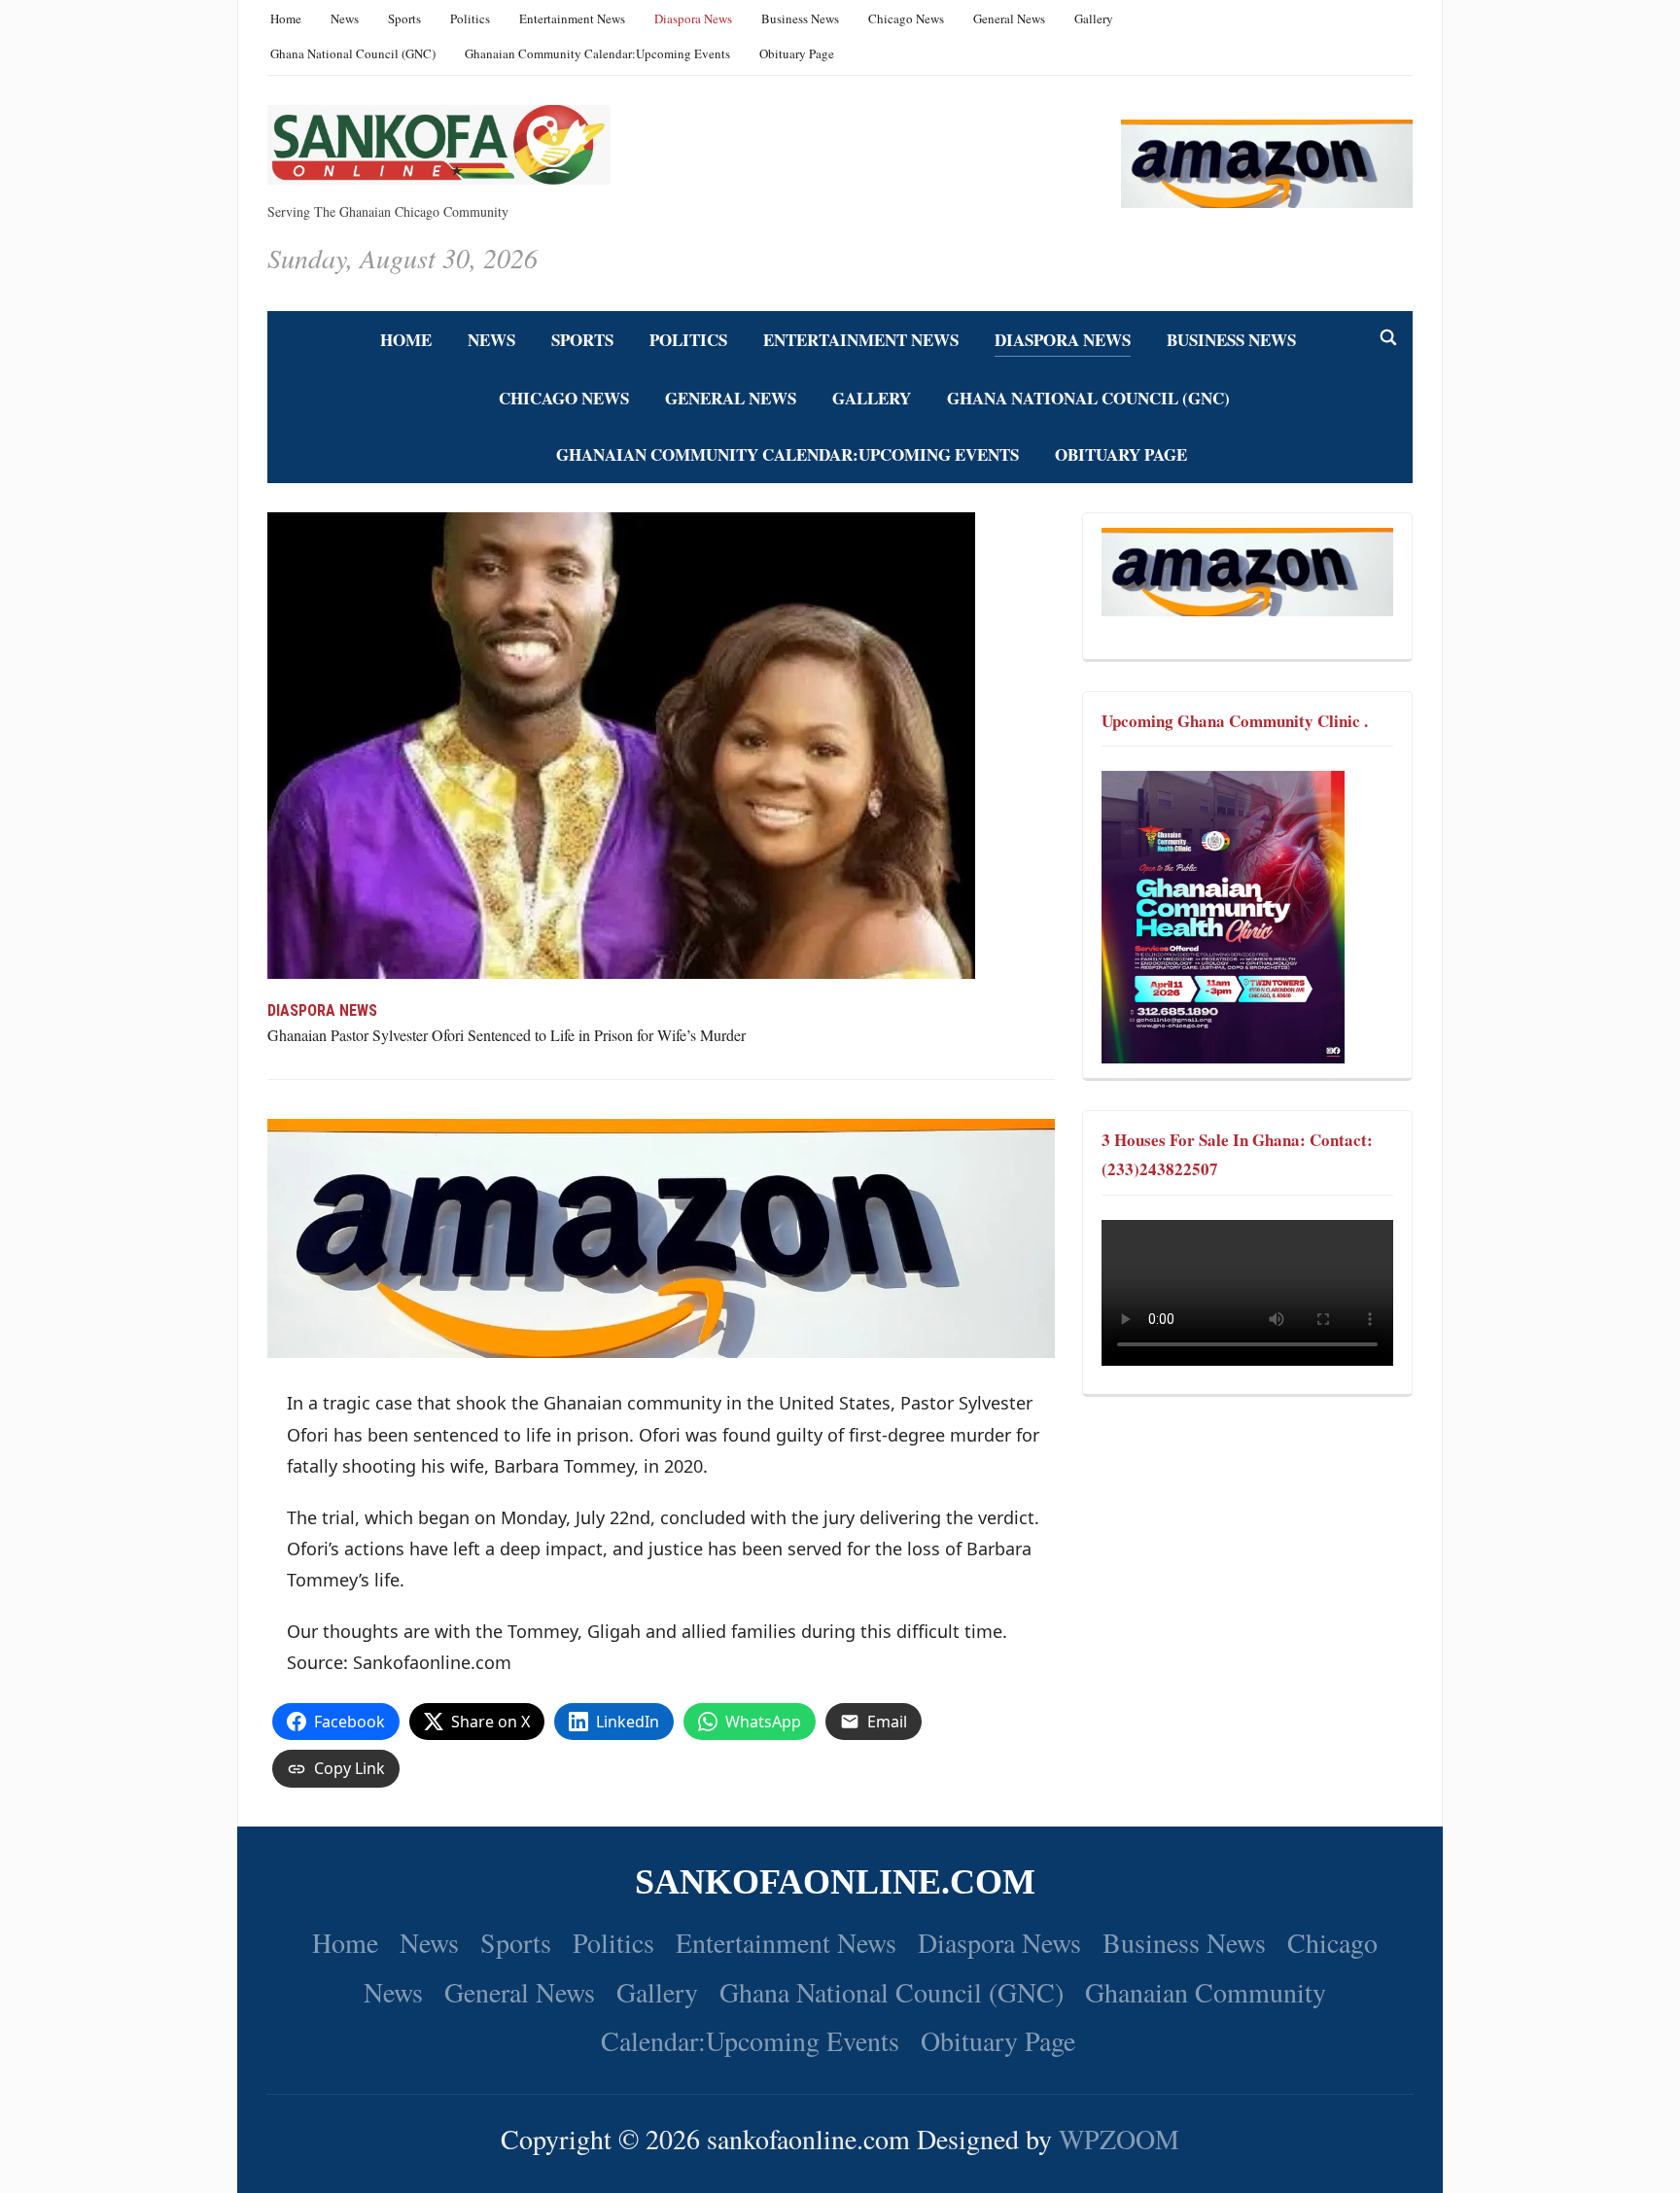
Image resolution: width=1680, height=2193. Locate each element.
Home (286, 18)
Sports (404, 18)
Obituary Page (797, 53)
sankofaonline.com (835, 1882)
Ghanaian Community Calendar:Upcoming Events (597, 53)
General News (1009, 18)
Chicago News (906, 18)
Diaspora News (693, 18)
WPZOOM (1119, 2139)
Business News (800, 18)
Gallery (1094, 18)
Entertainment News (572, 18)
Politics (470, 18)
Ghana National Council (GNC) (353, 53)
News (345, 18)
